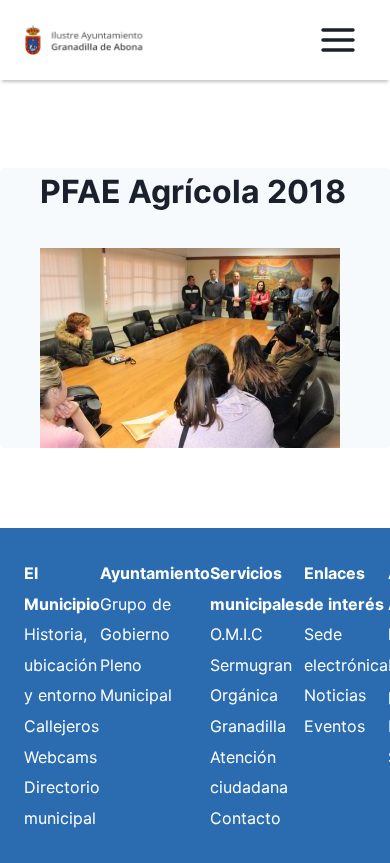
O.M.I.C (236, 634)
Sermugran (251, 665)
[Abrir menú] (337, 39)
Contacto (245, 818)
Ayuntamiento (155, 573)
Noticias (335, 695)
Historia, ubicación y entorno (60, 664)
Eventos (334, 726)
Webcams (60, 757)
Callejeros (61, 726)
